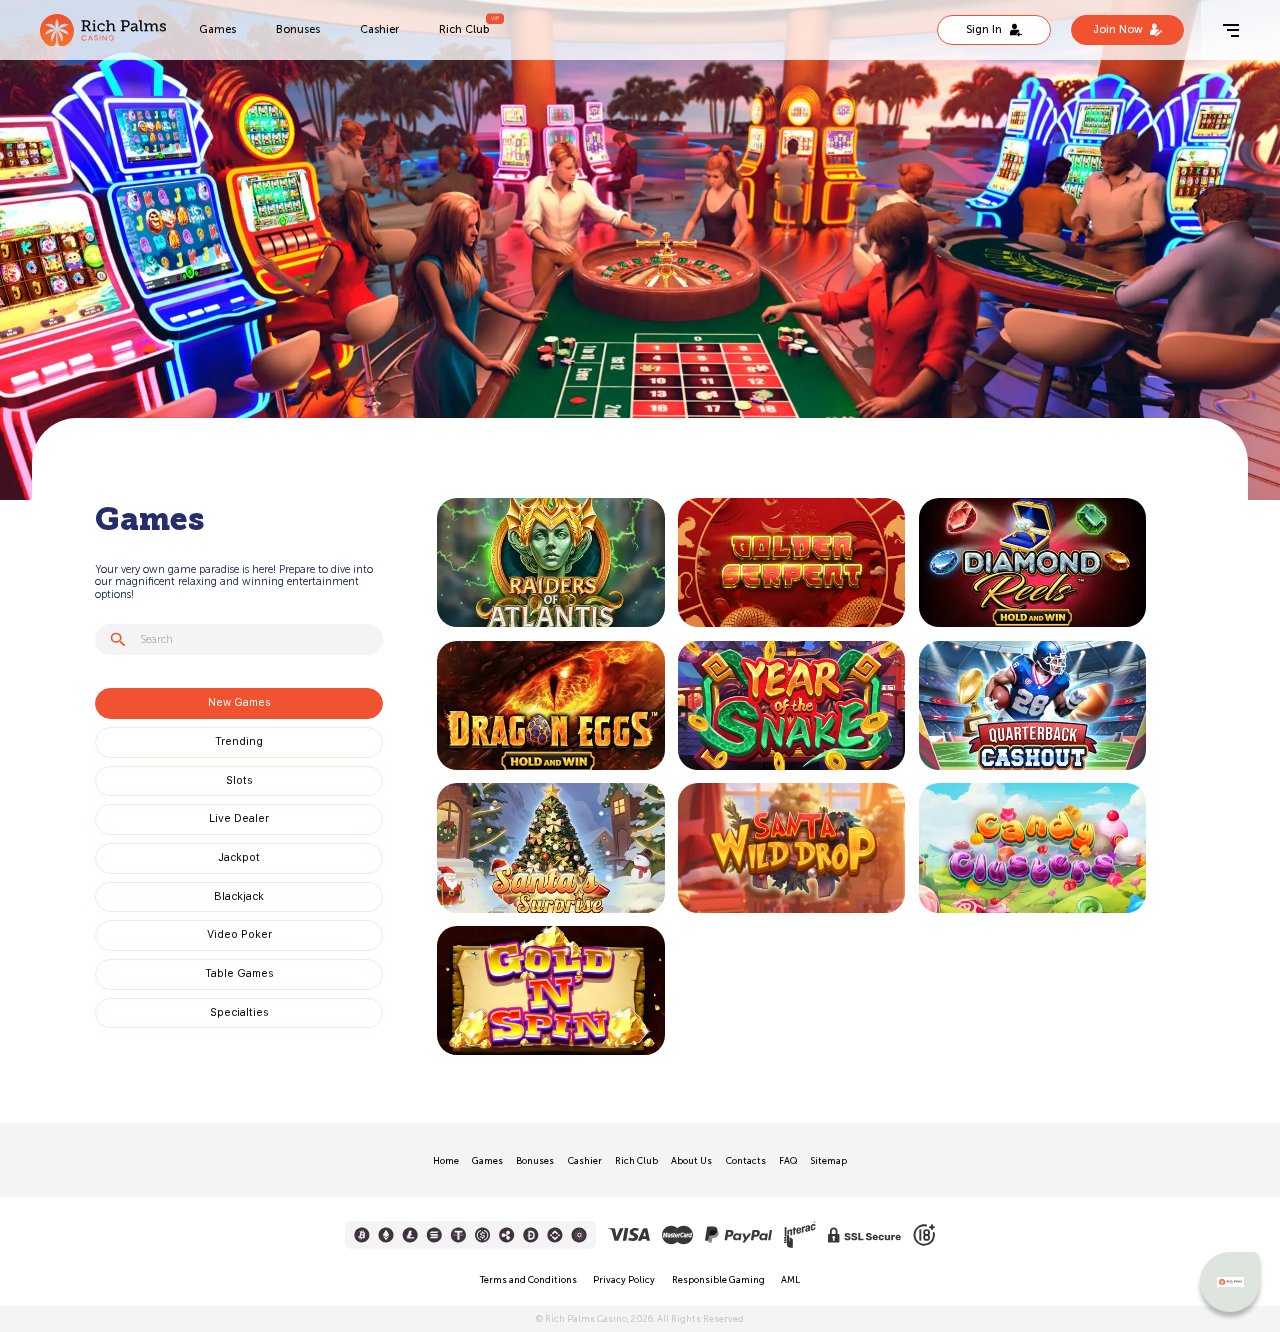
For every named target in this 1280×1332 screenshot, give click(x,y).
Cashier (379, 29)
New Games (239, 702)
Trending (239, 741)
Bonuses (298, 29)
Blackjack (239, 896)
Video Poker (239, 934)
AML (790, 1279)
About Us (691, 1161)
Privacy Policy (624, 1279)
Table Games (239, 973)
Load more (473, 1063)
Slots (239, 780)
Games (217, 29)
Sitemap (829, 1161)
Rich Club (464, 29)
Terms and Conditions (528, 1279)
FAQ (788, 1161)
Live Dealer (239, 818)
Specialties (239, 1012)
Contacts (746, 1161)
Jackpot (239, 857)
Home (446, 1161)
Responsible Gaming (718, 1279)
